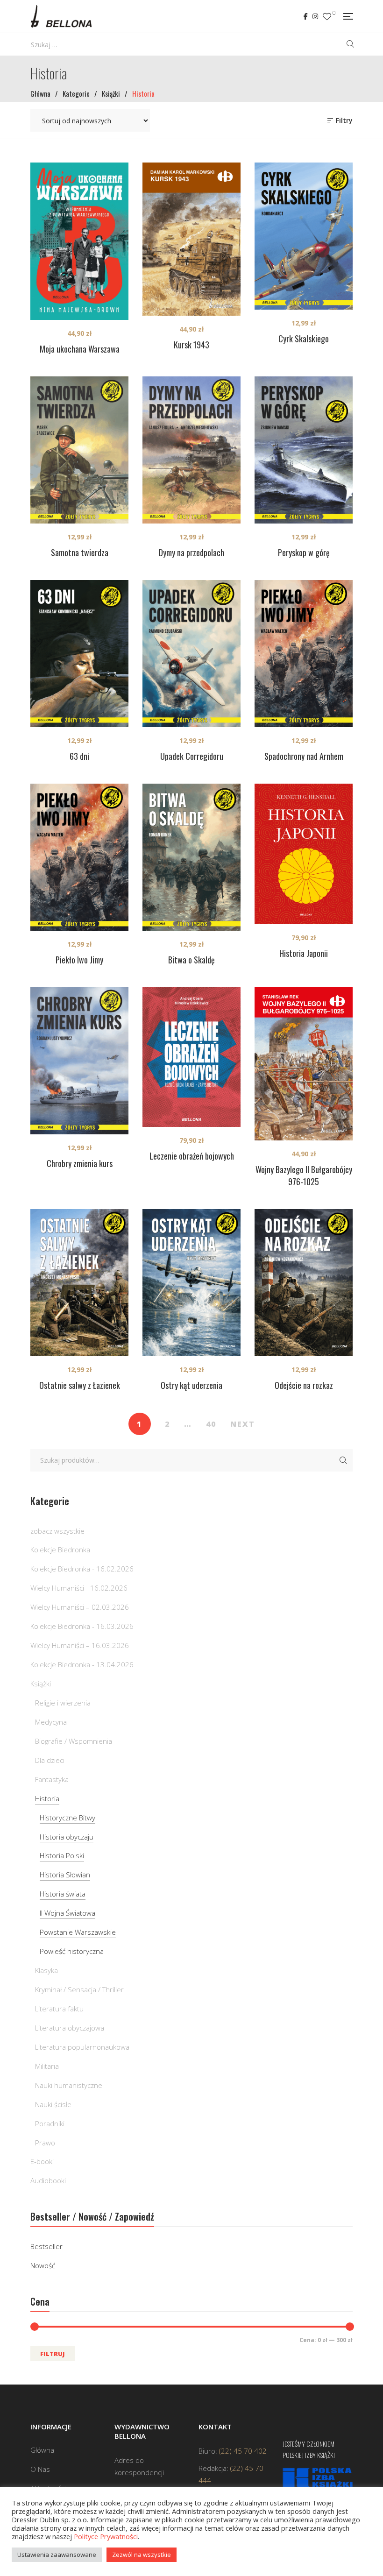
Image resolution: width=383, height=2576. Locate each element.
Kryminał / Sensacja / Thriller (79, 1989)
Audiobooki (48, 2180)
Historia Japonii (304, 953)
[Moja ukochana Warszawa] (79, 241)
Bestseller (46, 2246)
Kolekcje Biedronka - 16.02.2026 (82, 1569)
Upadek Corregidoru (192, 756)
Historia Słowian (65, 1875)
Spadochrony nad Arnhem (304, 756)
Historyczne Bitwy (67, 1818)
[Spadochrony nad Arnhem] (304, 654)
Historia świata (63, 1894)
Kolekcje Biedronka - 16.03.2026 (82, 1626)
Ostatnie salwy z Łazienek (80, 1385)
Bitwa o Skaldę (191, 960)
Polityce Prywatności (106, 2536)
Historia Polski (62, 1855)
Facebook (306, 16)
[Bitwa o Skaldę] (191, 857)
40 (211, 1424)
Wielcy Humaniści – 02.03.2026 (80, 1607)
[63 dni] (79, 654)
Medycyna (51, 1722)
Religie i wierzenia (63, 1703)
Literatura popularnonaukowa (82, 2047)
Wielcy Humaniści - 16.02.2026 (79, 1588)
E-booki (42, 2161)
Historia (47, 1798)
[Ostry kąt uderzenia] (191, 1283)
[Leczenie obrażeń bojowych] (191, 1057)
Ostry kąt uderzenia (191, 1385)
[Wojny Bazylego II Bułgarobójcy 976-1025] (304, 1064)
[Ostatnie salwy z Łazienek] (79, 1283)
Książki (41, 1684)
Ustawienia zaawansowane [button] (57, 2555)
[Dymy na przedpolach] (191, 450)
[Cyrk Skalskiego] (304, 236)
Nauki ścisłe (53, 2104)
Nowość (43, 2265)
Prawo (45, 2143)
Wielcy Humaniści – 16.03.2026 (80, 1645)
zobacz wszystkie (57, 1531)
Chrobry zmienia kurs (80, 1163)
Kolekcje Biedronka (60, 1550)
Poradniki (50, 2123)
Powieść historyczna (72, 1951)
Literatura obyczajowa (70, 2028)
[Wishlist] (327, 17)
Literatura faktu (59, 2009)
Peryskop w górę (304, 552)
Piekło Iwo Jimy (79, 960)
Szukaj (343, 1460)
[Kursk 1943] (191, 239)
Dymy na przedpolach (191, 552)
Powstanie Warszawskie (78, 1932)
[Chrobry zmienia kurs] (79, 1061)
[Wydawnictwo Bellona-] (61, 16)
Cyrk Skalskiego (304, 339)
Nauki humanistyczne (69, 2085)
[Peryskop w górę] (304, 450)
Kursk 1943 (191, 345)
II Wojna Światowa (67, 1913)
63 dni (79, 756)
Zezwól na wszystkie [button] (142, 2555)
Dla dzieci (50, 1760)
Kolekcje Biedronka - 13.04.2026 (82, 1664)
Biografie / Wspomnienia (74, 1741)
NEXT (243, 1424)
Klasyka (46, 1970)
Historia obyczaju (67, 1837)
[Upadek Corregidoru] (191, 654)
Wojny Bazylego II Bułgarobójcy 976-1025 (304, 1175)
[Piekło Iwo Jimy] (79, 857)
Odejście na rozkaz (304, 1385)
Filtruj (53, 2354)
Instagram (315, 16)
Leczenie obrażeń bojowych (192, 1156)
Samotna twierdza (80, 552)
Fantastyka (52, 1779)
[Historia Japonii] (304, 854)
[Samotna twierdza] (79, 450)
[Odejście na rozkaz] (304, 1283)
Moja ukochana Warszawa (80, 349)
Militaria (47, 2066)
